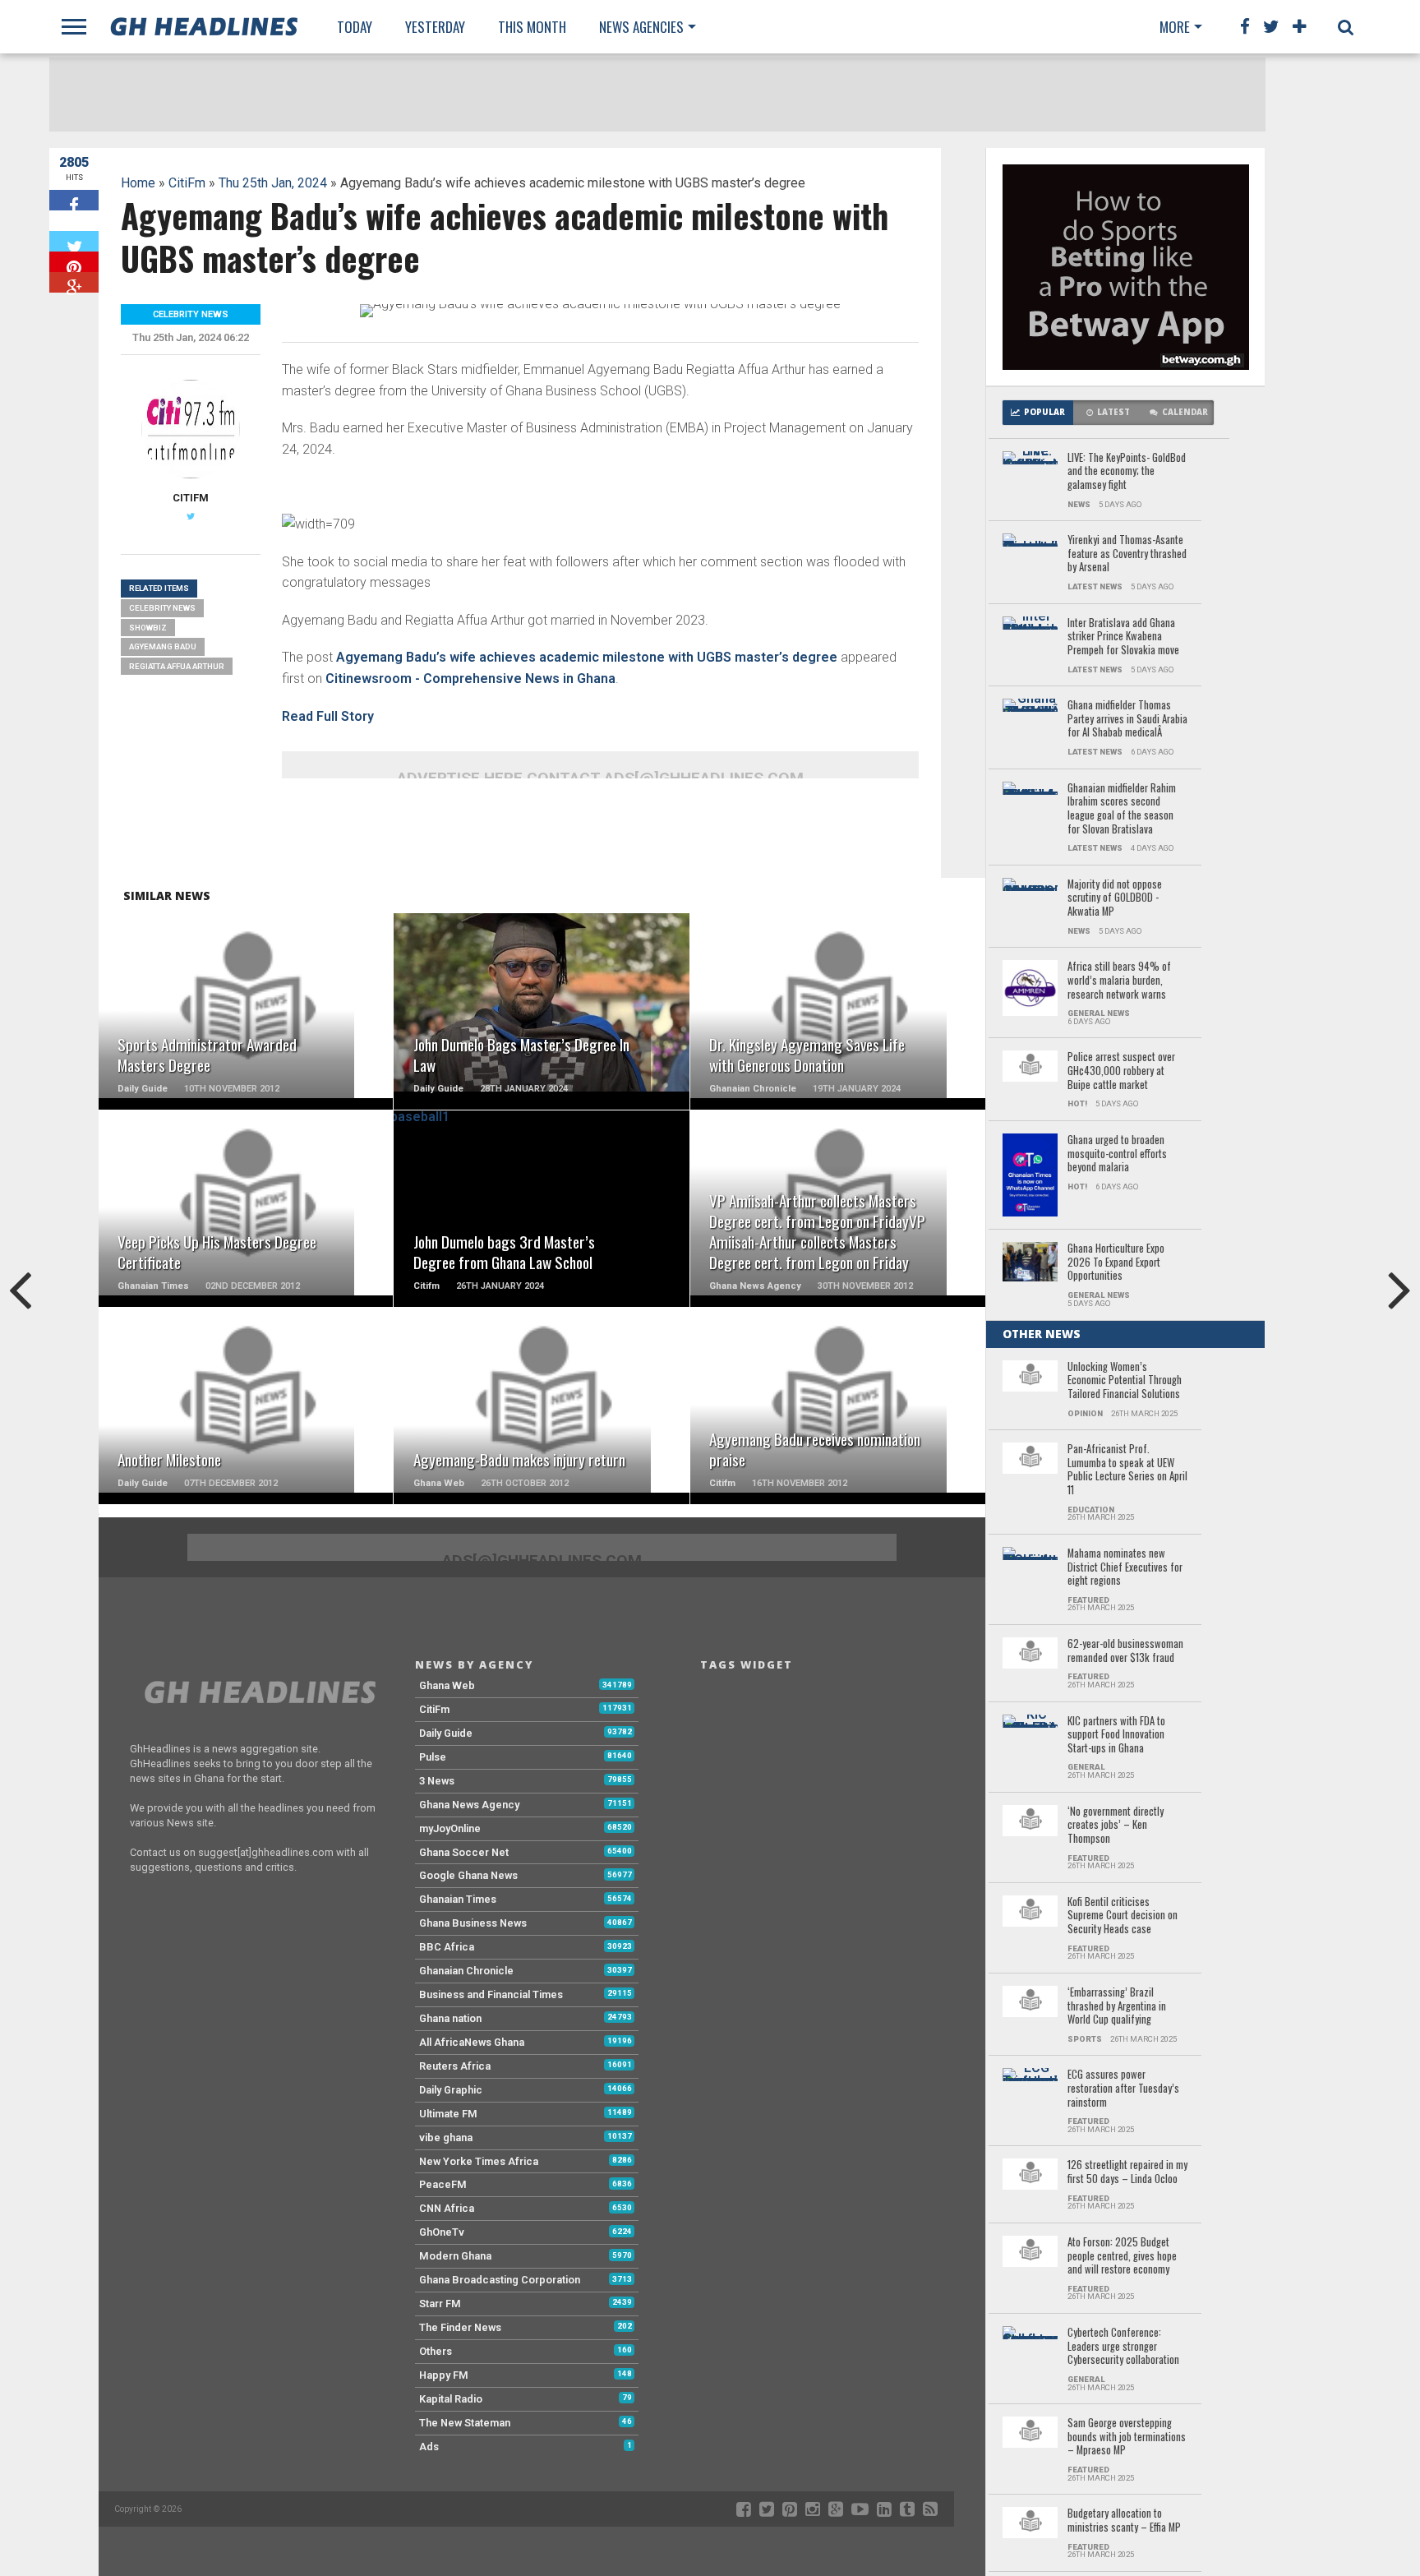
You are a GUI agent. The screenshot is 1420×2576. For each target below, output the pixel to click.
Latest (1113, 412)
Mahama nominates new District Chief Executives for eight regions (1125, 1567)
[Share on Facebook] (74, 200)
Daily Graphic (451, 2090)
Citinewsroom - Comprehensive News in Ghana (470, 679)
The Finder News (460, 2327)
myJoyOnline (450, 1828)
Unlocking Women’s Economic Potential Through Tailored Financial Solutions (1125, 1381)
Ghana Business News (473, 1923)
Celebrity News (162, 608)
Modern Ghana (455, 2256)
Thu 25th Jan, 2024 (273, 183)
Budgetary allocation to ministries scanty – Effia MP (1124, 2521)
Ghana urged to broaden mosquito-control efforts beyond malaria (1117, 1154)
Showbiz (148, 628)
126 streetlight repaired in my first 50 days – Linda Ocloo (1127, 2172)
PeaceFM (443, 2184)
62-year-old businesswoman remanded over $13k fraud (1125, 1651)
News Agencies (641, 27)
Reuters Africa (455, 2066)
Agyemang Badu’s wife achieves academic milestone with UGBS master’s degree (587, 657)
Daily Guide (446, 1733)
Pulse (433, 1757)
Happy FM (444, 2375)
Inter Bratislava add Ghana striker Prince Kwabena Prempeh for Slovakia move (1123, 637)
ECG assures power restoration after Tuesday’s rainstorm (1123, 2089)
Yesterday (435, 27)
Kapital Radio (451, 2399)
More (1175, 27)
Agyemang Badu (163, 646)
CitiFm (187, 183)
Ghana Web (447, 1685)
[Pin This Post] (74, 262)
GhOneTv (442, 2232)
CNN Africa (447, 2208)
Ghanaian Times (458, 1899)
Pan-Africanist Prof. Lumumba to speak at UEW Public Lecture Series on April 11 (1127, 1470)
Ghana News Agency (469, 1805)
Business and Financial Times (491, 1994)
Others (436, 2351)
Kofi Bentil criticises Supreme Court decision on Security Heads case (1123, 1916)
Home (138, 183)
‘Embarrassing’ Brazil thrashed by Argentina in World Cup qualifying (1117, 2006)
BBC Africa (447, 1947)
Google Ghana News (468, 1875)
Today (355, 27)
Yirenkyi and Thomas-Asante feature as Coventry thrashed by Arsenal (1127, 554)
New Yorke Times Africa (479, 2161)
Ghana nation (450, 2018)
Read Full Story (328, 716)
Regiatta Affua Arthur (177, 666)
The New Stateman (465, 2423)
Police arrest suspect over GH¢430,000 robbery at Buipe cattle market (1121, 1071)
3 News (437, 1781)
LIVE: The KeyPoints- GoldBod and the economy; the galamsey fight (1127, 472)
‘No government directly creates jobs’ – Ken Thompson (1116, 1826)
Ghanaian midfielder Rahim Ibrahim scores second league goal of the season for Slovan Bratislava (1122, 809)
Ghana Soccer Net (464, 1852)
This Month (532, 27)
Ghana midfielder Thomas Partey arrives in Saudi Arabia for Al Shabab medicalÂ (1127, 719)
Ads (429, 2447)
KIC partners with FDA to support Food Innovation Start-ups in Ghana (1116, 1735)
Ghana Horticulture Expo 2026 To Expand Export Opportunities (1116, 1263)
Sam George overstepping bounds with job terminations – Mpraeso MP (1127, 2437)
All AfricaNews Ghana (472, 2042)
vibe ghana (446, 2137)
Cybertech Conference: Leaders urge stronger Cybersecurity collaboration (1123, 2347)
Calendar (1185, 412)
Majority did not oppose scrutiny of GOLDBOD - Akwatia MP (1115, 898)
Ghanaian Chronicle (466, 1971)
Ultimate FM (448, 2114)
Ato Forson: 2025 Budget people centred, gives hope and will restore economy (1122, 2256)
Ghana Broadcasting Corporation (500, 2280)
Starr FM (440, 2304)
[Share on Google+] (74, 282)
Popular (1044, 412)
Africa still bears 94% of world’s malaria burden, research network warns (1119, 981)
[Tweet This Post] (74, 241)
